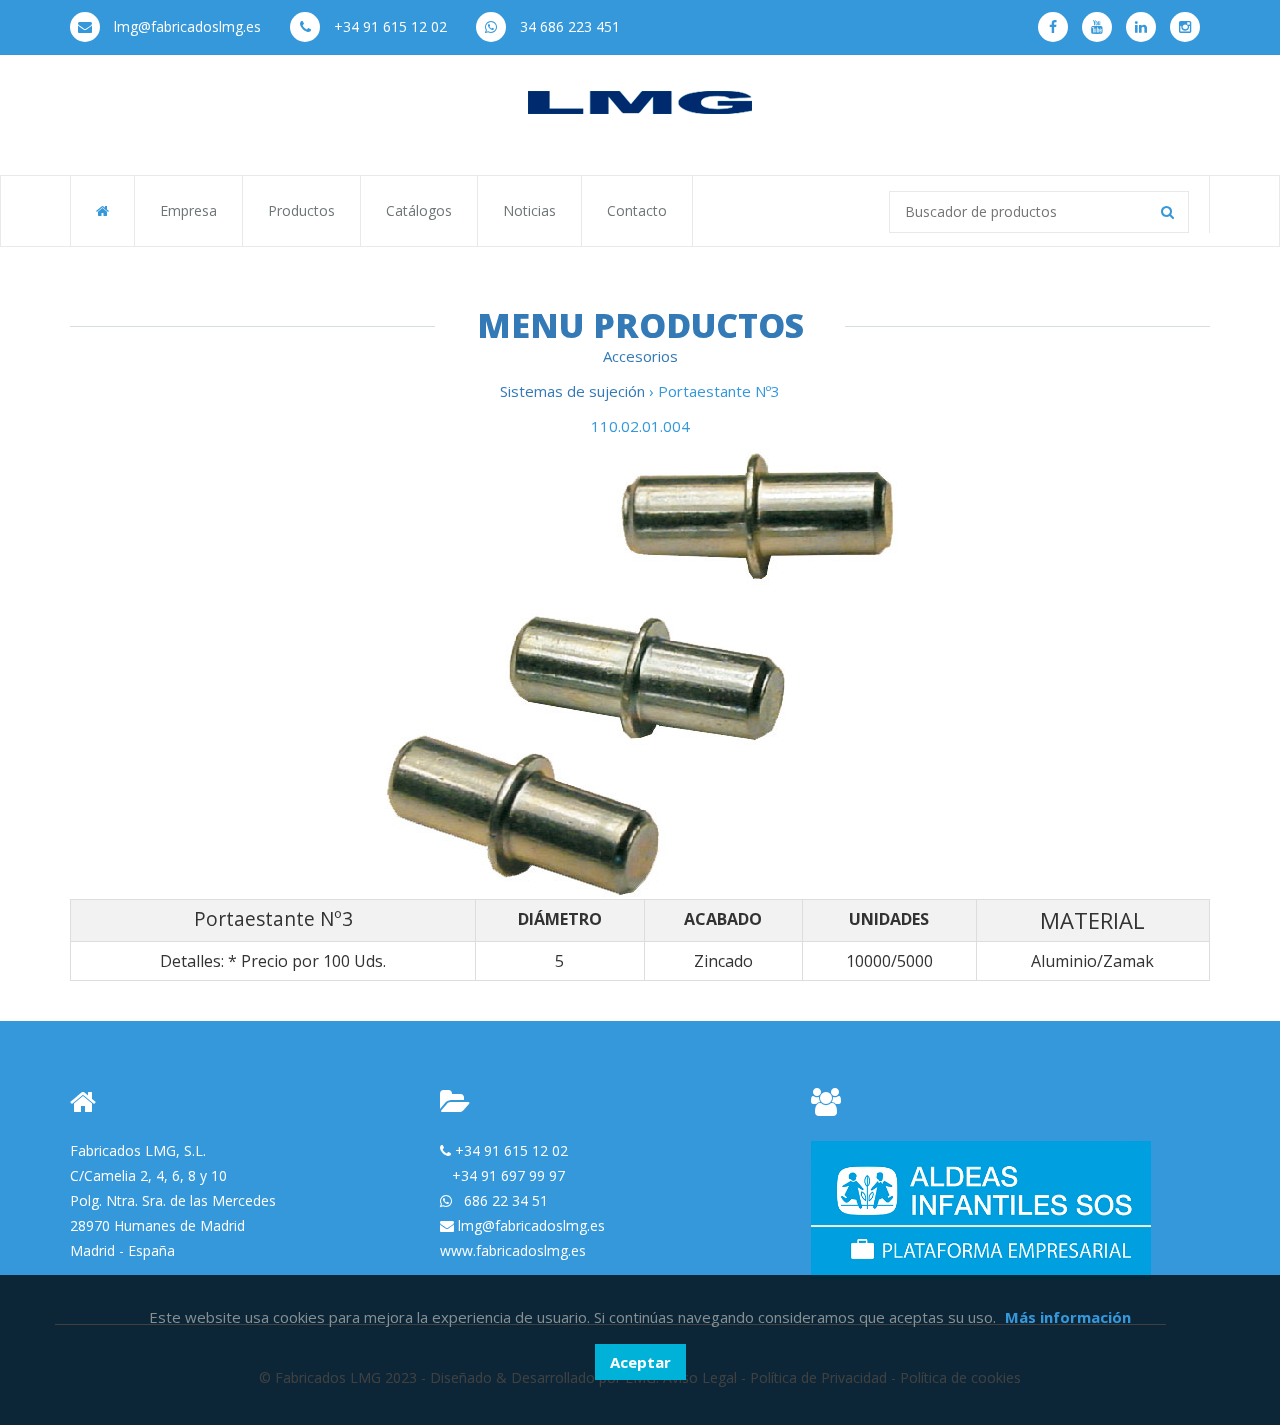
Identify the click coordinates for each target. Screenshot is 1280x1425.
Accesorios (640, 356)
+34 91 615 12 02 (388, 26)
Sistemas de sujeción (574, 391)
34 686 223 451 (568, 26)
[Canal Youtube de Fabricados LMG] (1097, 27)
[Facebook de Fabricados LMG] (1053, 27)
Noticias (529, 210)
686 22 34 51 (506, 1200)
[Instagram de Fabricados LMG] (1185, 27)
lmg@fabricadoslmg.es (185, 26)
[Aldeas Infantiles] (981, 1208)
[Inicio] (640, 101)
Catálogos (419, 210)
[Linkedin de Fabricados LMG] (1141, 27)
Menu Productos (640, 325)
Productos (301, 210)
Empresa (188, 210)
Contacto (637, 210)
